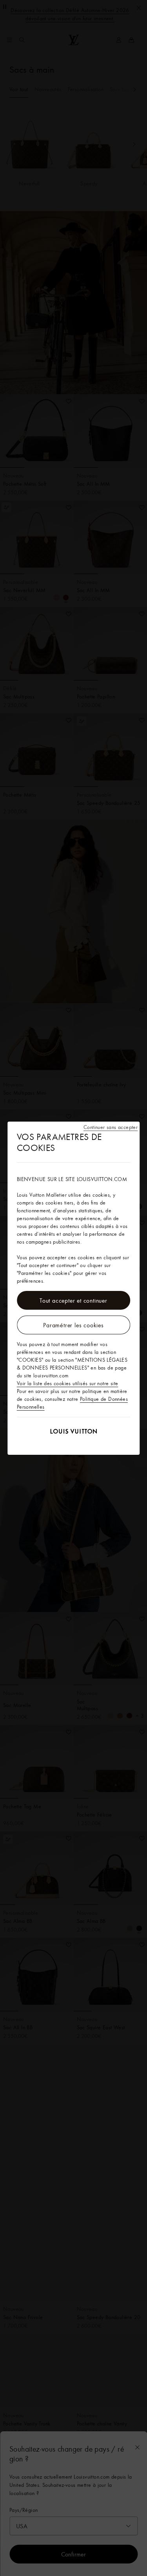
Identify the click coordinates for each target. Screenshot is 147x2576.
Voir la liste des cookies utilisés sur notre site (68, 1383)
